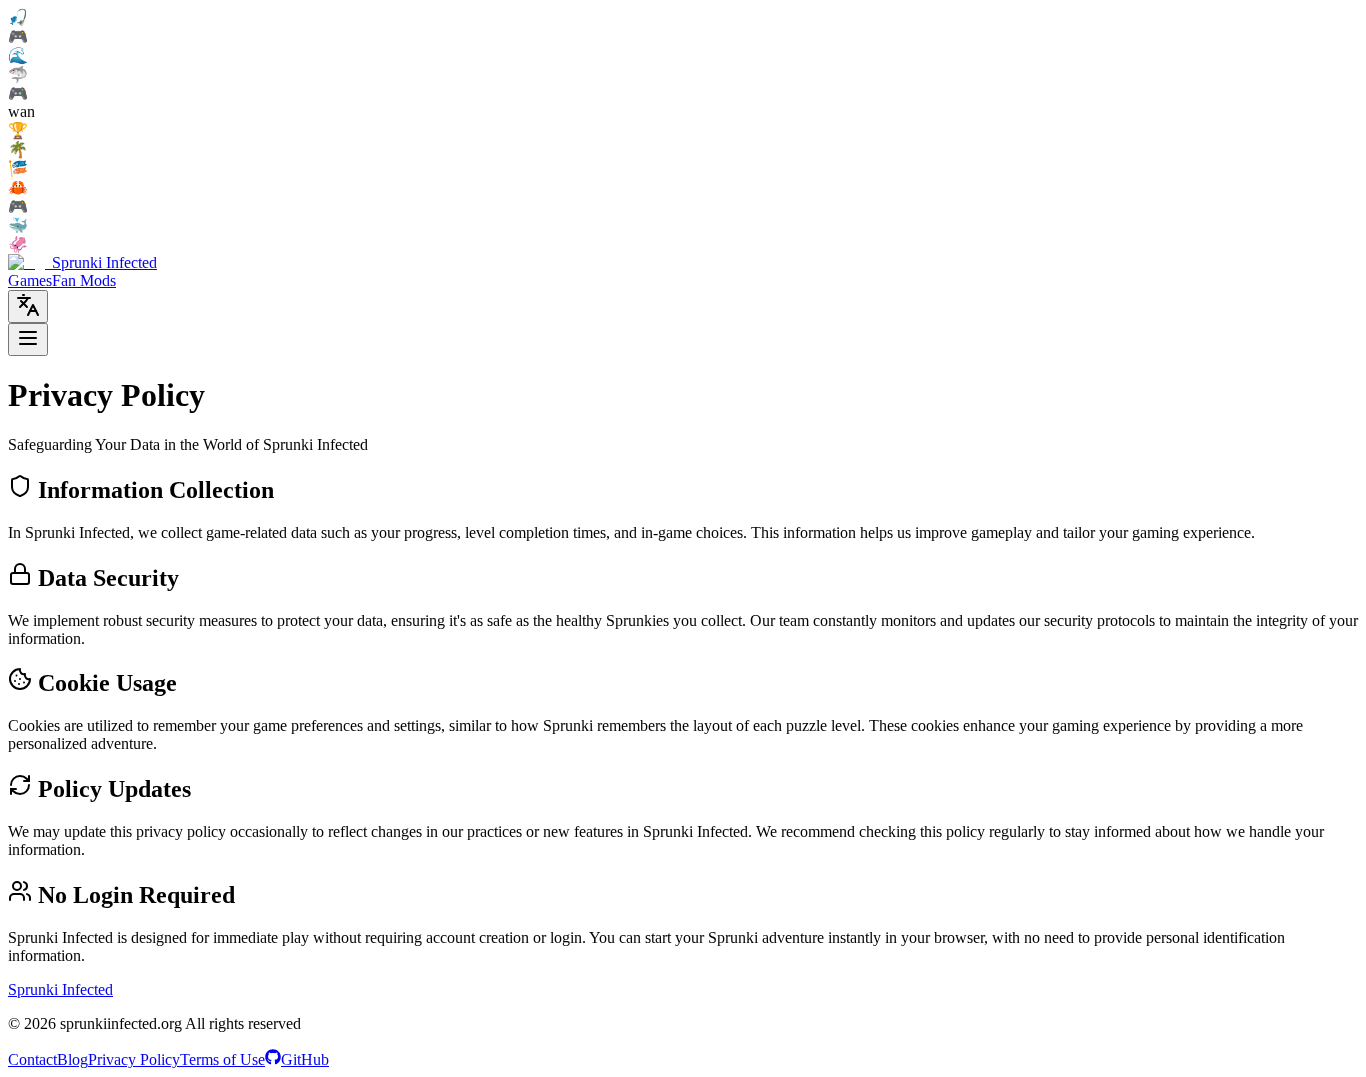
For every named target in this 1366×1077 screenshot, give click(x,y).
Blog (72, 1059)
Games (30, 280)
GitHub (305, 1059)
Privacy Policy (134, 1059)
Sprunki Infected (60, 989)
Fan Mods (84, 280)
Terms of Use (222, 1059)
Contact (32, 1059)
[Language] (28, 306)
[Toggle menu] (28, 339)
